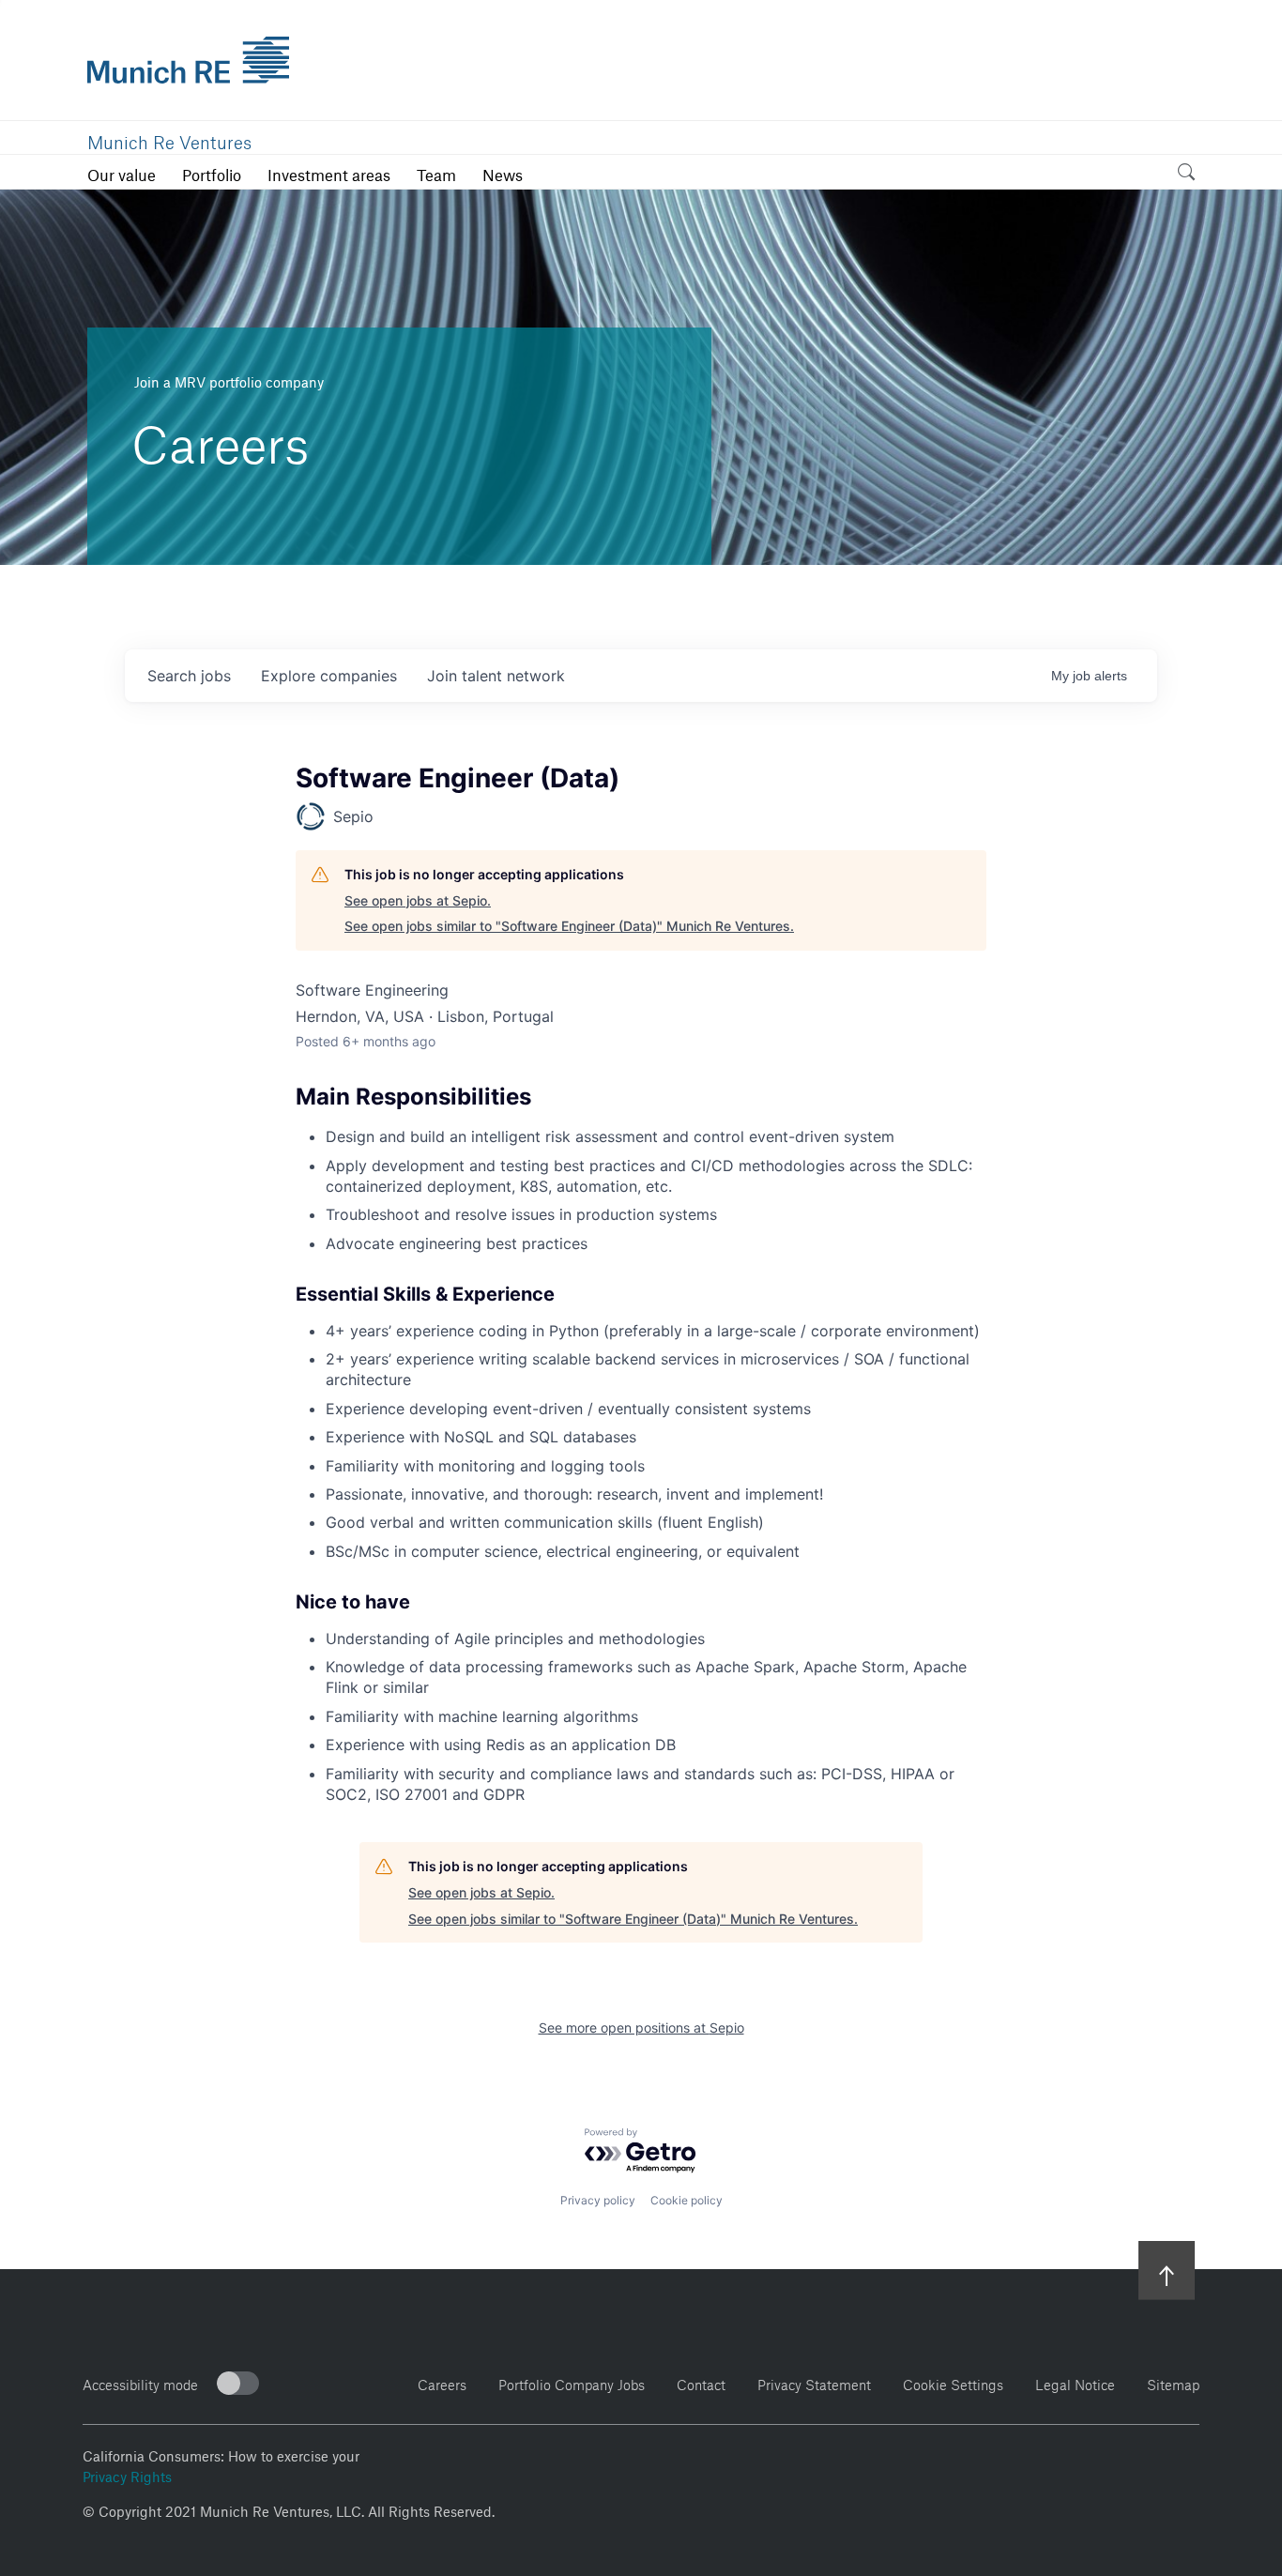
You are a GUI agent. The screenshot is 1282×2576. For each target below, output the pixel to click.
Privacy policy (598, 2200)
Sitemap (1173, 2382)
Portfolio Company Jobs (572, 2382)
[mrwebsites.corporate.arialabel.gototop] (1167, 2270)
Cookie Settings (953, 2382)
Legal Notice (1075, 2382)
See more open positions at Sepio (641, 2027)
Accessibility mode (140, 2382)
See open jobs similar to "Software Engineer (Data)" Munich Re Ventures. (569, 926)
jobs (189, 676)
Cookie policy (687, 2200)
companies (329, 676)
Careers (442, 2382)
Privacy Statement (814, 2382)
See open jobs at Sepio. (418, 900)
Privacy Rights (127, 2475)
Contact (701, 2382)
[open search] (1186, 175)
